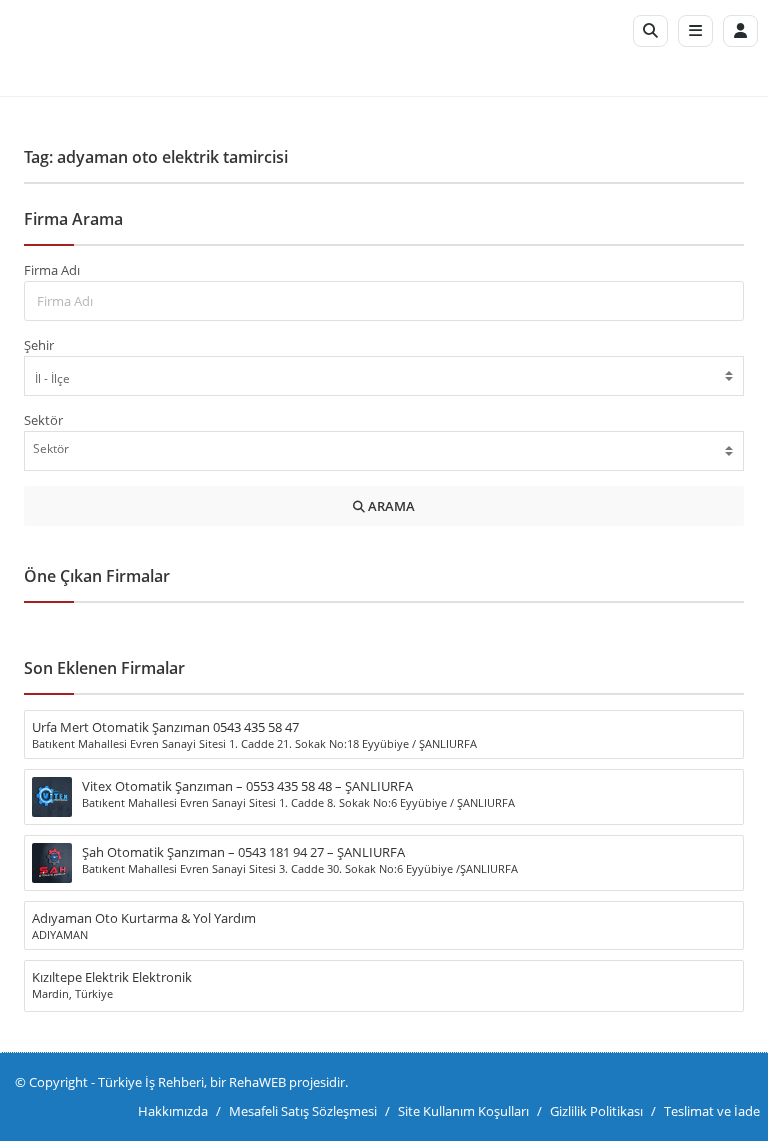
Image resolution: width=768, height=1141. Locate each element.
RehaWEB (257, 1082)
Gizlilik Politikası (596, 1111)
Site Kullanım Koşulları (463, 1111)
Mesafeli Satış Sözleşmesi (303, 1111)
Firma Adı (52, 270)
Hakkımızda (173, 1111)
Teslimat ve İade (712, 1111)
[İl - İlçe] (384, 378)
